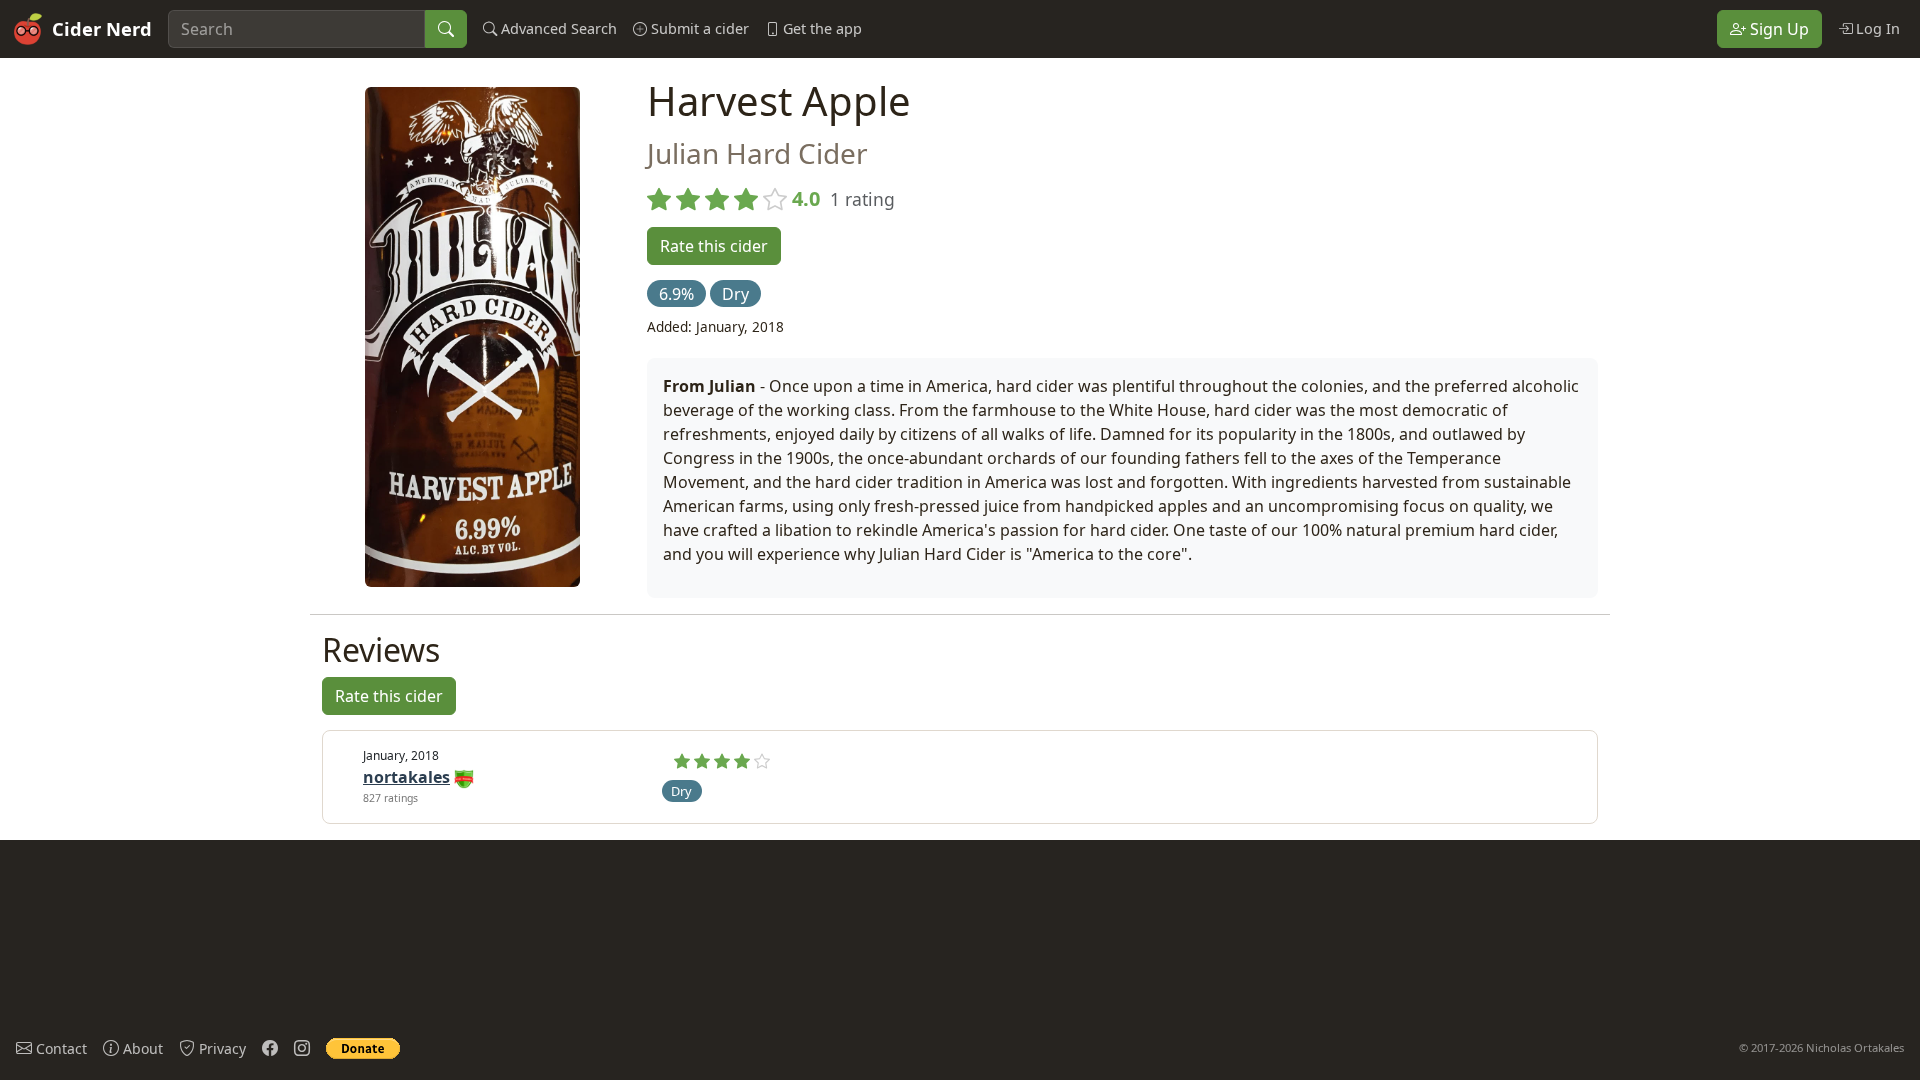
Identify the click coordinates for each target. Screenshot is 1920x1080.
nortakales (406, 777)
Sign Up (1777, 29)
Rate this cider (714, 246)
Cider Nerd (102, 28)
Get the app (820, 28)
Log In (1876, 28)
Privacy (220, 1048)
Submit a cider (698, 28)
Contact (59, 1048)
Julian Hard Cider (757, 153)
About (141, 1048)
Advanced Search (557, 28)
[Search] (446, 29)
